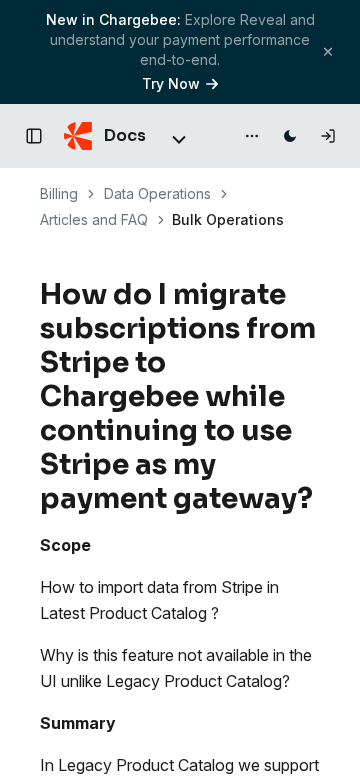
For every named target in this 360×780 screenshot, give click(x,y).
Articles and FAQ (94, 219)
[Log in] (328, 136)
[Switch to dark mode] (290, 136)
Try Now (171, 83)
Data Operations (157, 193)
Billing (59, 193)
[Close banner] (328, 51)
